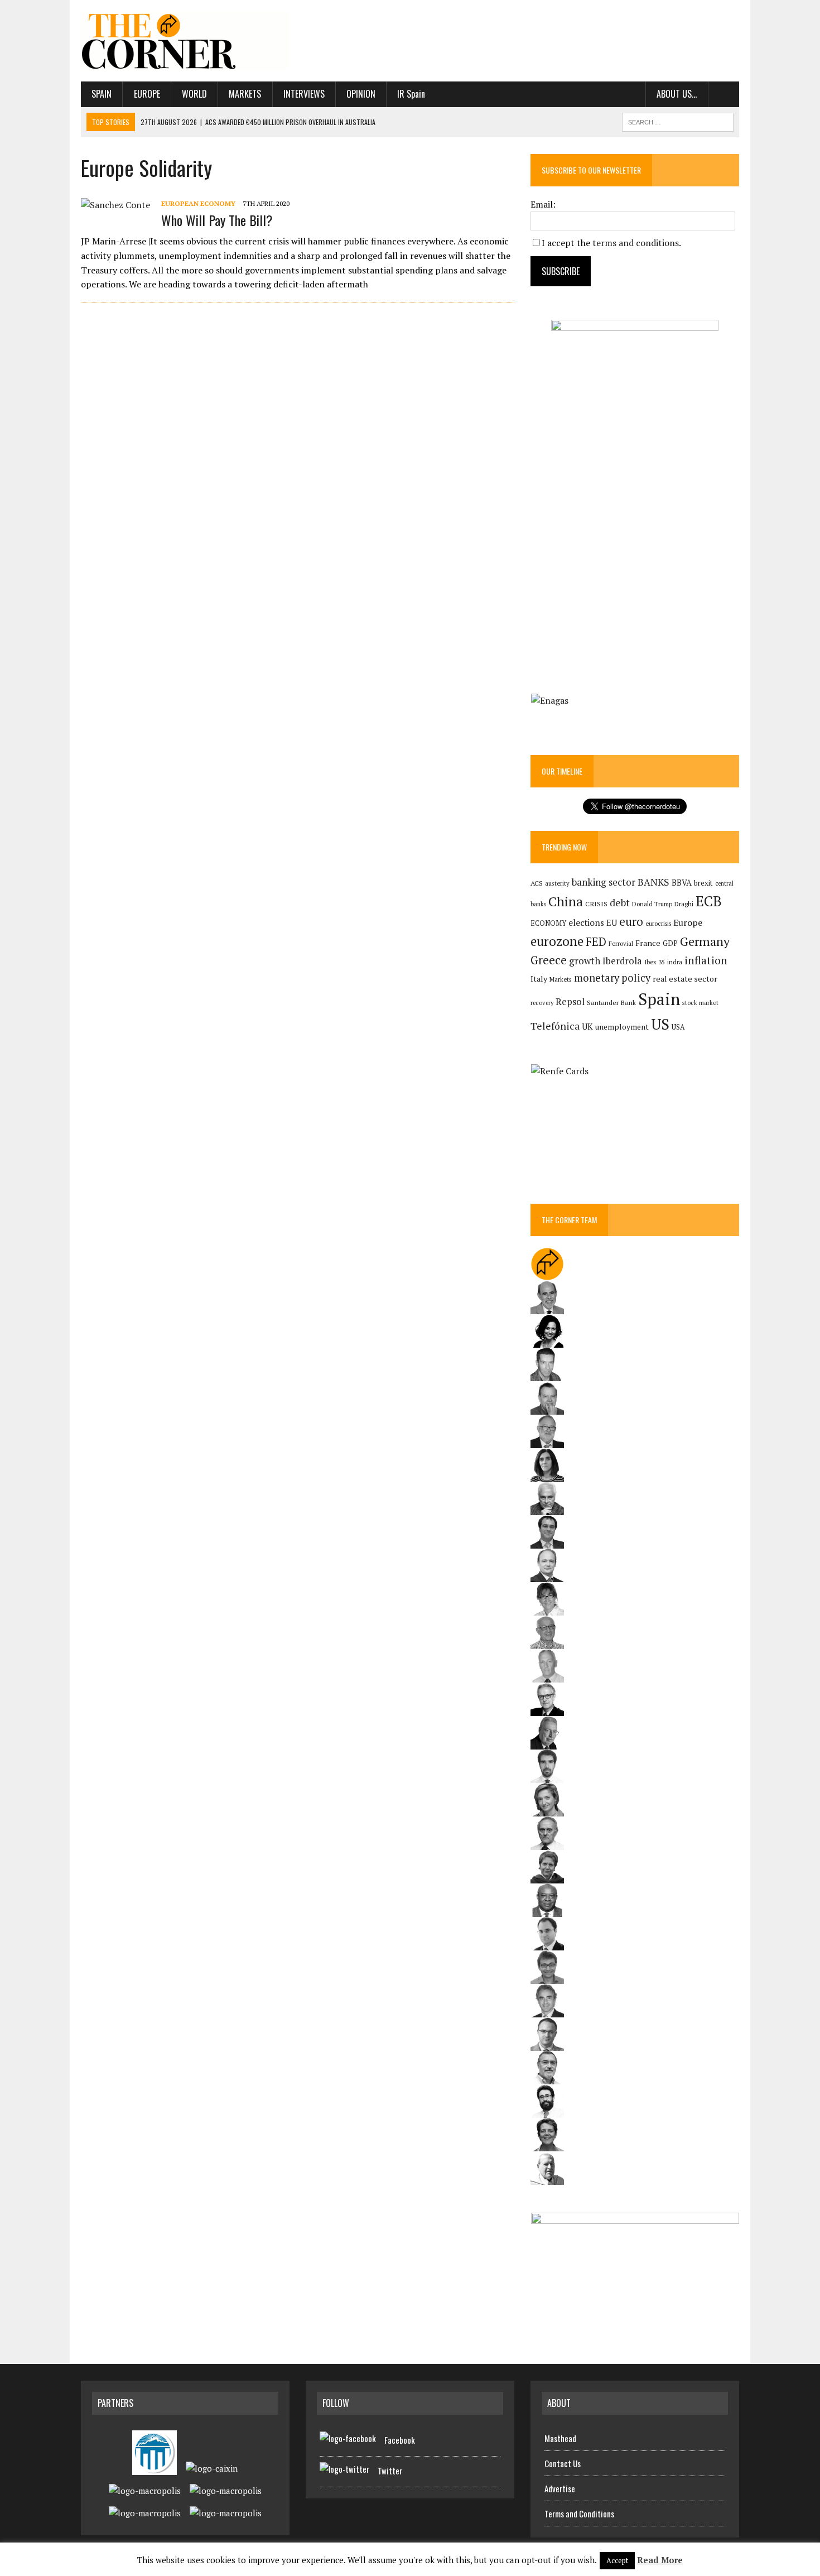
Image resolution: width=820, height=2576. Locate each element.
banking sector (604, 882)
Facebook (400, 2440)
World (194, 94)
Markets (245, 94)
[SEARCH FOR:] (678, 121)
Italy (539, 979)
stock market (700, 1003)
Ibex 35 (655, 962)
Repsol (570, 1002)
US (660, 1024)
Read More (660, 2560)
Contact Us (563, 2463)
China (566, 902)
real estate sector (685, 979)
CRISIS (596, 904)
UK (587, 1026)
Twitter (390, 2471)
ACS (537, 883)
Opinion (361, 94)
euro (631, 922)
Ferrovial (621, 943)
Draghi (684, 903)
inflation (706, 960)
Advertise (560, 2488)
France (648, 943)
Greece (549, 960)
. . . (724, 94)
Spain (102, 94)
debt (620, 903)
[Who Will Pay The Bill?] (115, 205)
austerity (557, 883)
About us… (677, 94)
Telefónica (555, 1026)
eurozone (557, 941)
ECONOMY (548, 923)
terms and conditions (636, 243)
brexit (703, 883)
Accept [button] (617, 2560)
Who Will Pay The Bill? (217, 220)
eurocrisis (658, 924)
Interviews (304, 94)
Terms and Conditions (579, 2513)
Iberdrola (622, 961)
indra (675, 962)
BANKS (653, 882)
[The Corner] (185, 41)
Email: (543, 204)
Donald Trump (652, 904)
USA (678, 1027)
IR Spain (411, 94)
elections (586, 923)
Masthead (560, 2438)
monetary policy (612, 978)
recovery (542, 1003)
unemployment (622, 1027)
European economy (198, 203)
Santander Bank (611, 1003)
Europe (147, 94)
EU (612, 923)
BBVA (682, 883)
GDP (670, 943)
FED (596, 942)
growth (585, 961)
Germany (705, 941)
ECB (709, 901)
